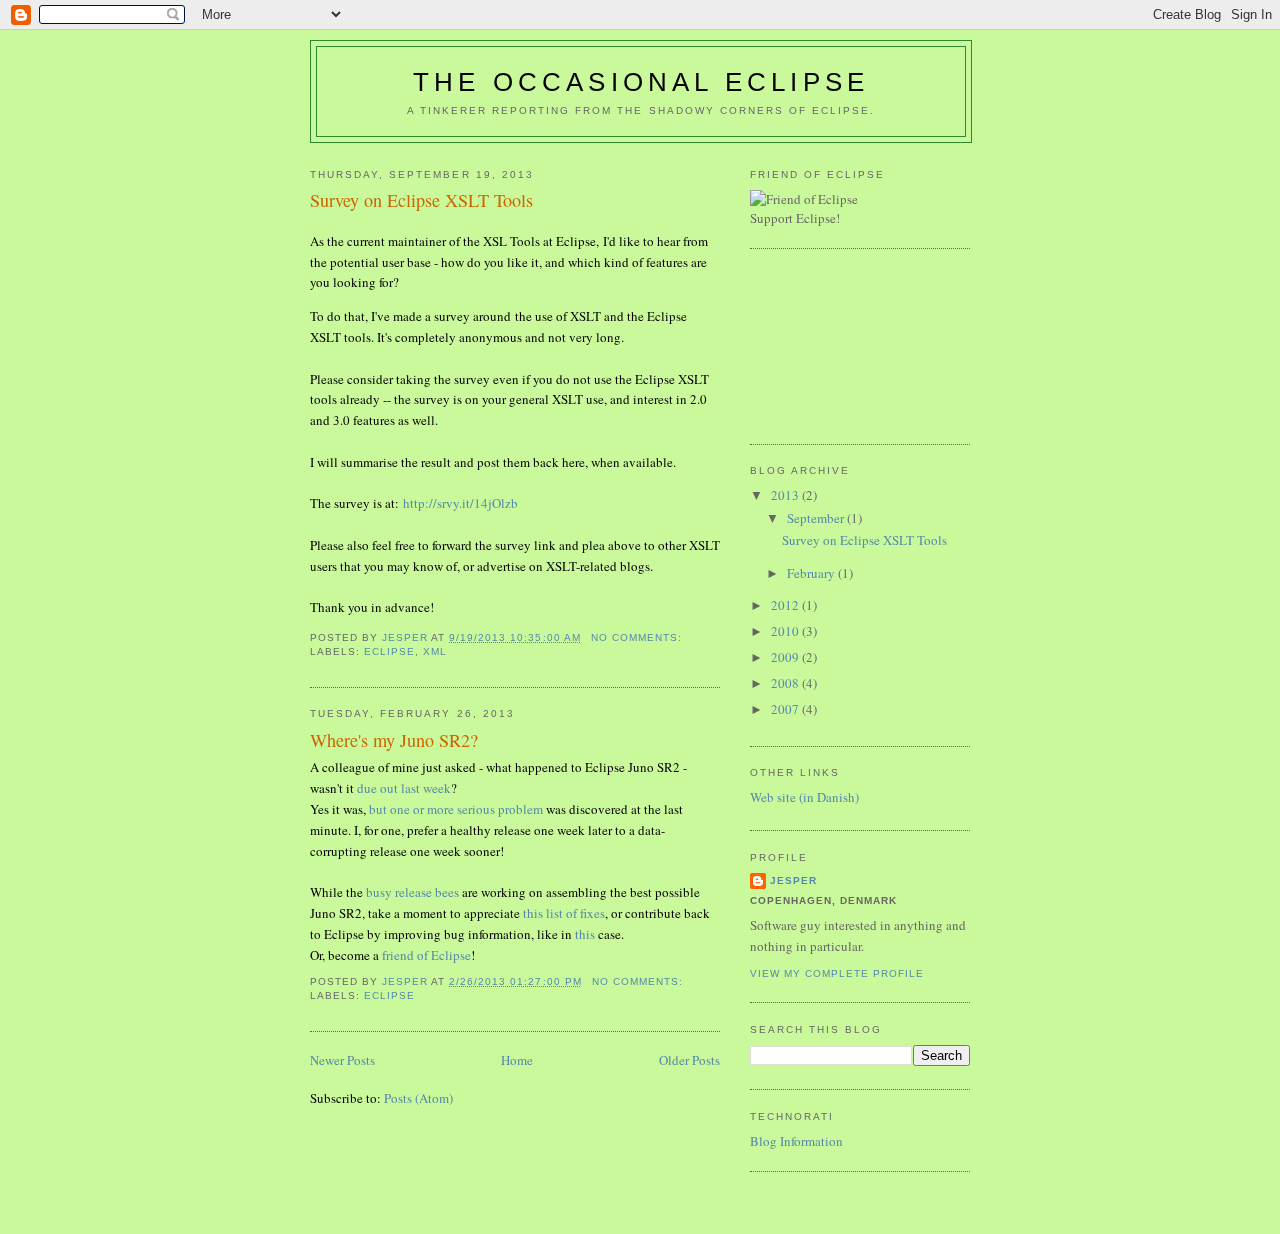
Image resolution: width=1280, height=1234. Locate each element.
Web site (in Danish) (804, 797)
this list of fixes (564, 913)
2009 (786, 657)
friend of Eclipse (426, 955)
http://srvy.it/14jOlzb (460, 503)
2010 (786, 631)
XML (435, 651)
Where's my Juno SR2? (394, 740)
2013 (786, 495)
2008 (786, 683)
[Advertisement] (840, 344)
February (812, 573)
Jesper (793, 880)
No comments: (638, 637)
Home (517, 1060)
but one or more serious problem (456, 809)
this (585, 934)
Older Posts (689, 1060)
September (817, 518)
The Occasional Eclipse (641, 82)
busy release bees (412, 892)
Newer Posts (342, 1060)
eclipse (389, 651)
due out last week (404, 788)
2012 (786, 605)
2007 (786, 709)
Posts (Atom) (418, 1098)
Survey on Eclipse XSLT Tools (421, 200)
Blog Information (796, 1141)
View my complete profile (837, 973)
